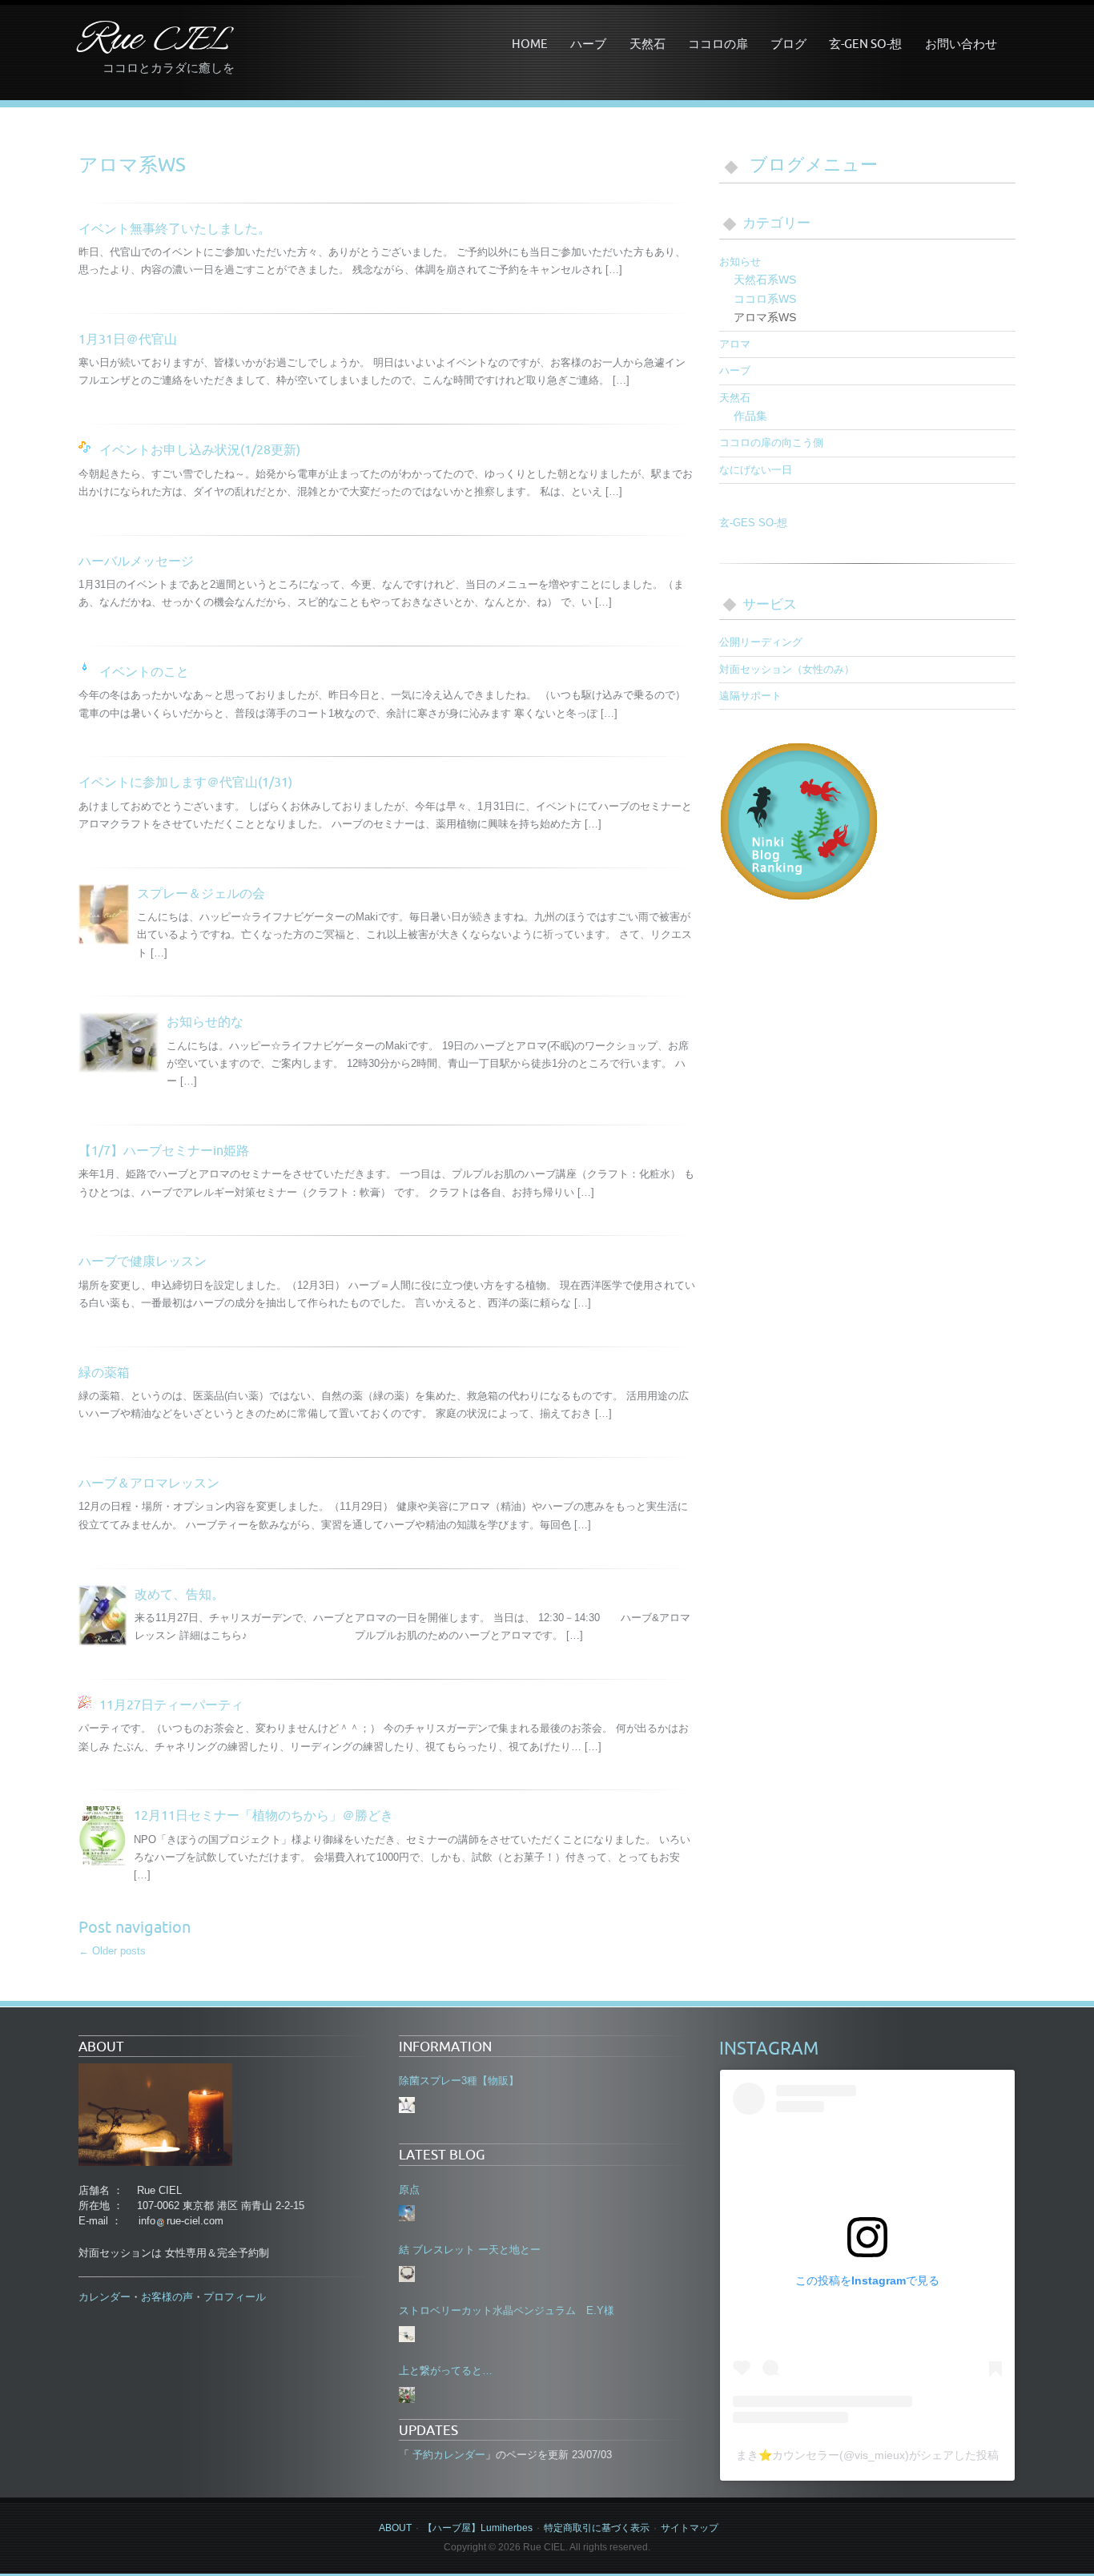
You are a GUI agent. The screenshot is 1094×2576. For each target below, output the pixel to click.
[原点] (407, 2213)
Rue (154, 40)
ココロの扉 (718, 43)
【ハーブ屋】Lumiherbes (478, 2528)
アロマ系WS (765, 317)
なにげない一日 (756, 470)
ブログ (788, 43)
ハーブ (588, 43)
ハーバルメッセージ (136, 561)
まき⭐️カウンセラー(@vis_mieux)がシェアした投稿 (867, 2455)
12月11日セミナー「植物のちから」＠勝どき (263, 1815)
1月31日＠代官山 (128, 339)
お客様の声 (167, 2297)
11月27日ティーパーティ (171, 1705)
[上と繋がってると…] (407, 2395)
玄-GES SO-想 (753, 523)
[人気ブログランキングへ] (799, 820)
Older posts (112, 1951)
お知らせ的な (205, 1021)
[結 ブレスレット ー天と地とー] (407, 2274)
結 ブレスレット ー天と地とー (470, 2250)
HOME (530, 43)
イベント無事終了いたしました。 (175, 228)
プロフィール (235, 2297)
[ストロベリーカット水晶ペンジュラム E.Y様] (407, 2334)
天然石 (648, 43)
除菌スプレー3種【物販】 (459, 2081)
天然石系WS (765, 280)
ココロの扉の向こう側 (771, 443)
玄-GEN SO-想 (865, 43)
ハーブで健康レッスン (143, 1261)
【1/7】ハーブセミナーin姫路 (164, 1150)
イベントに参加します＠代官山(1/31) (185, 782)
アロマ (735, 344)
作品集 (750, 416)
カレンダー (105, 2297)
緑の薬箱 (104, 1372)
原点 (409, 2190)
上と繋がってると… (446, 2371)
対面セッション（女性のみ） (787, 669)
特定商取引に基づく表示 (597, 2528)
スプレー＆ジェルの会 (201, 893)
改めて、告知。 (179, 1594)
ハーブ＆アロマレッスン (149, 1483)
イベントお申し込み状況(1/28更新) (200, 449)
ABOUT (395, 2528)
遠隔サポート (750, 696)
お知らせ (740, 262)
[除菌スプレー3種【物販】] (407, 2105)
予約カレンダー (447, 2455)
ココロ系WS (765, 299)
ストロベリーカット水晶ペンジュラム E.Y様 (507, 2310)
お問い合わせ (961, 43)
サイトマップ (690, 2528)
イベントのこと (144, 671)
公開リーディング (761, 642)
